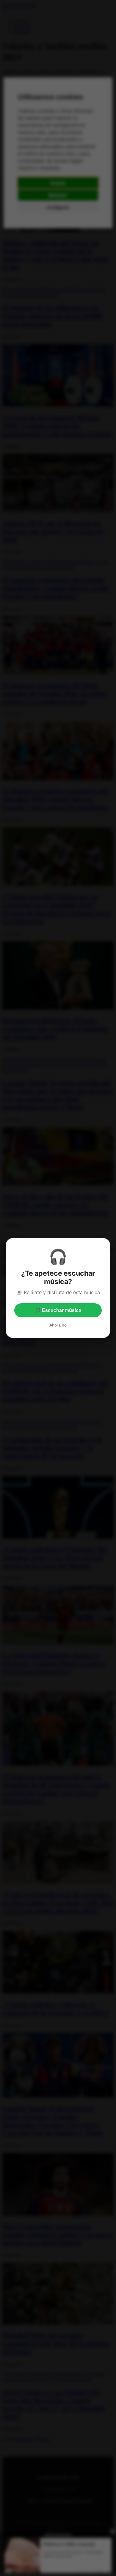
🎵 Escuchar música (58, 1310)
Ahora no (58, 1325)
